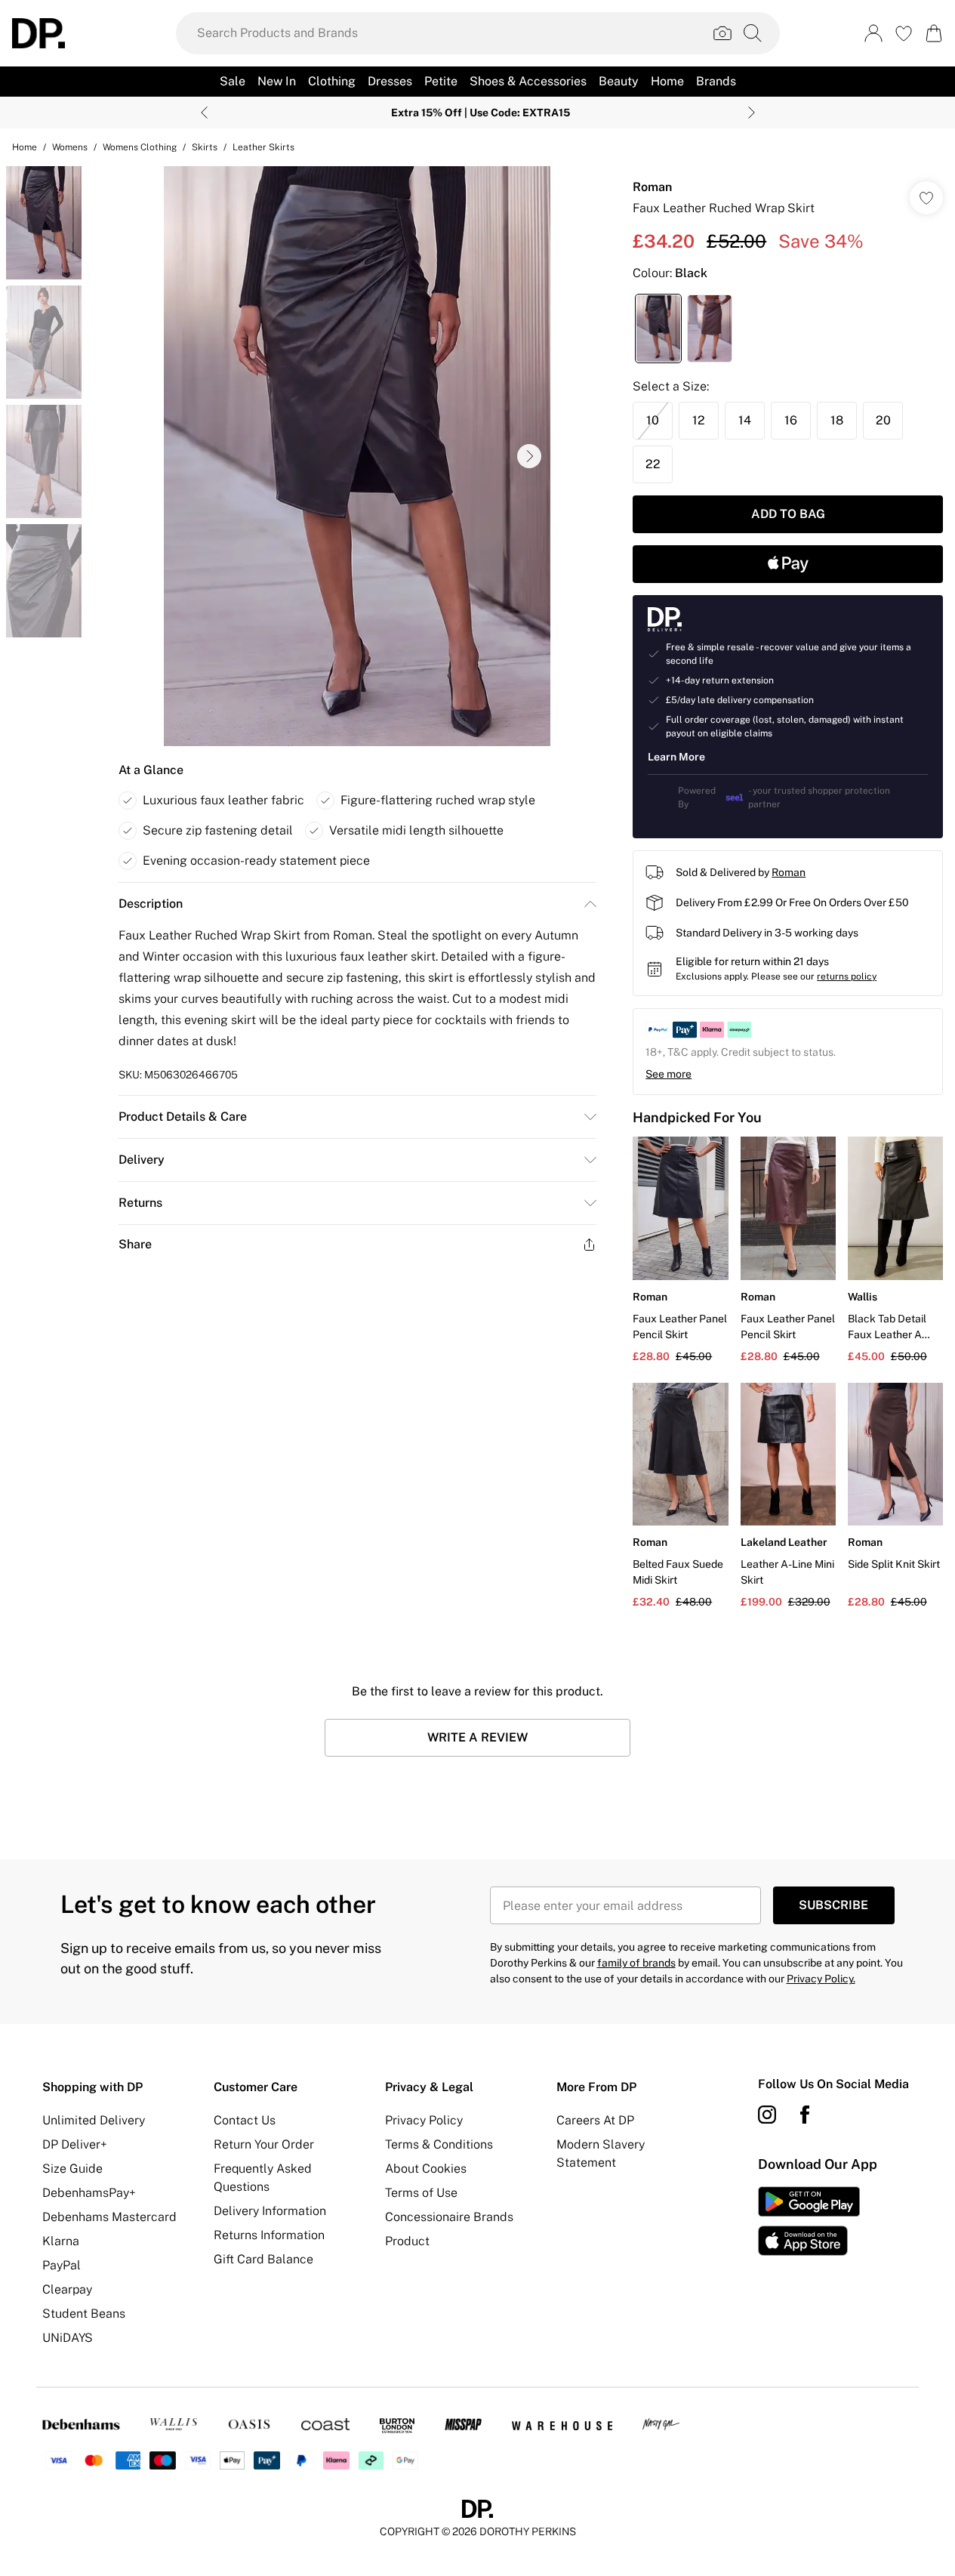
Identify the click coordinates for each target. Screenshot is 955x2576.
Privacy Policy (424, 2120)
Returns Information (269, 2235)
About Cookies (426, 2169)
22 (653, 464)
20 (883, 420)
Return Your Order (264, 2144)
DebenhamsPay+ (89, 2193)
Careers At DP (595, 2120)
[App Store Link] (809, 2221)
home (25, 147)
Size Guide (72, 2169)
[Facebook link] (805, 2115)
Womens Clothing (140, 147)
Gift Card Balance (263, 2259)
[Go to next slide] (529, 456)
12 (699, 420)
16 (791, 420)
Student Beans (84, 2314)
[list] (357, 456)
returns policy (847, 976)
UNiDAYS (68, 2338)
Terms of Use (421, 2193)
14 (745, 420)
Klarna (61, 2241)
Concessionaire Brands (449, 2217)
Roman (652, 187)
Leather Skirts (263, 147)
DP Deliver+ (75, 2144)
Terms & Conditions (439, 2144)
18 (837, 420)
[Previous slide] (204, 113)
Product (407, 2241)
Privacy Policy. (821, 1979)
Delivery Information (270, 2211)
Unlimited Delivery (94, 2120)
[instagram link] (767, 2115)
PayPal (62, 2265)
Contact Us (245, 2120)
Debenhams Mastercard (109, 2217)
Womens (70, 147)
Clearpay (67, 2289)
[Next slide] (752, 113)
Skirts (205, 147)
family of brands (636, 1963)
